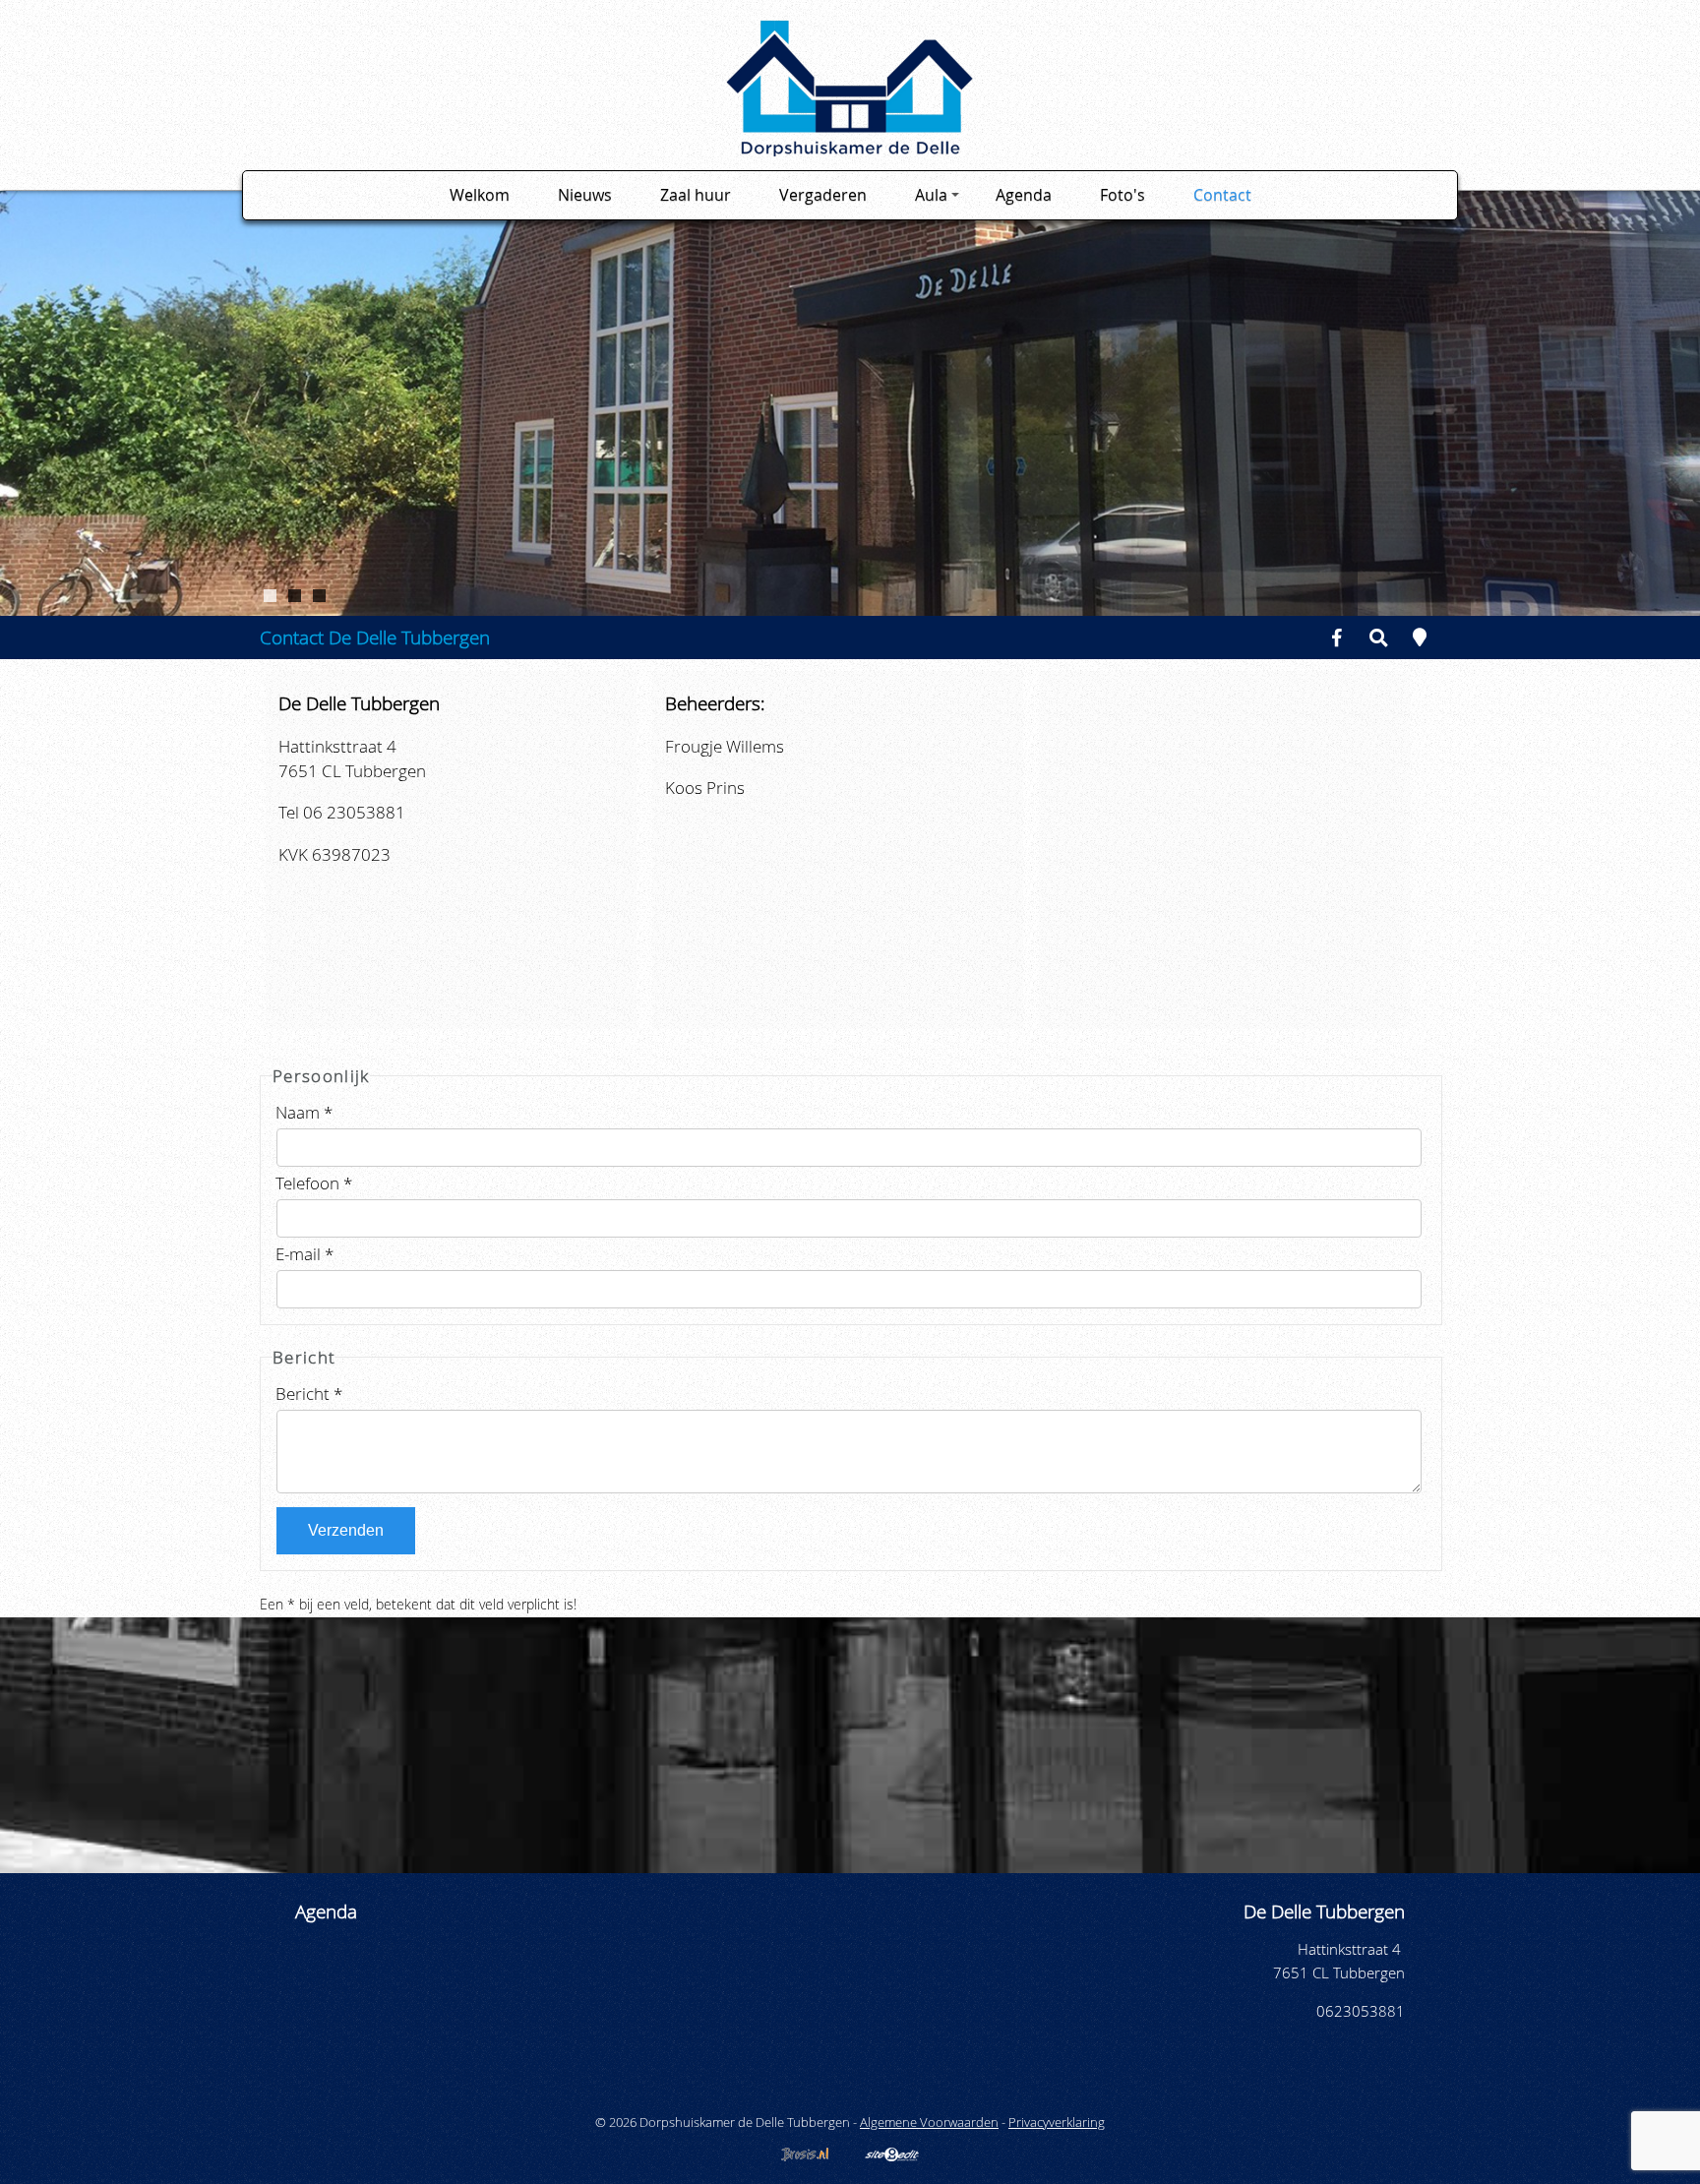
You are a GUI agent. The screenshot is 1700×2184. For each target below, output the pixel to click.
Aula (931, 195)
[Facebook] (1337, 637)
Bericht (309, 1394)
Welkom (480, 195)
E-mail (304, 1254)
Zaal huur (696, 195)
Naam (304, 1112)
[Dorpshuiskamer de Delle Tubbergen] (850, 150)
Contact (1222, 195)
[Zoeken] (1378, 637)
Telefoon (314, 1183)
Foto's (1123, 195)
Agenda (1024, 195)
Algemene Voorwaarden (929, 2122)
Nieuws (585, 195)
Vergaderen (823, 195)
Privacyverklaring (1057, 2122)
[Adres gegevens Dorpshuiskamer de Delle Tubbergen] (1420, 637)
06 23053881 (354, 812)
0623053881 (1361, 2011)
